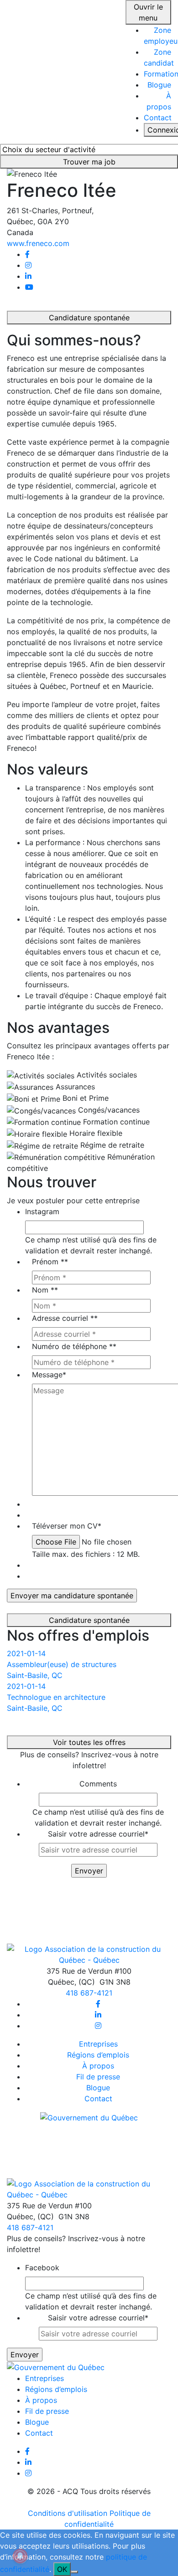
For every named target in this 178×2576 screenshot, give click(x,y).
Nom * (45, 1290)
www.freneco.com (38, 243)
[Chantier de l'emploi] (59, 71)
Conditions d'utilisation (68, 2513)
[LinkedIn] (28, 276)
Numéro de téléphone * (74, 1346)
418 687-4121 (89, 1993)
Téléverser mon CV (67, 1526)
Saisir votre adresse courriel (98, 1834)
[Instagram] (28, 265)
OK (62, 2569)
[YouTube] (29, 287)
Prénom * (50, 1262)
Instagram (42, 1211)
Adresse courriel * (65, 1318)
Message (49, 1375)
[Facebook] (27, 254)
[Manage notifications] (20, 2556)
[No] (74, 2572)
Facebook (42, 2268)
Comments (98, 1784)
